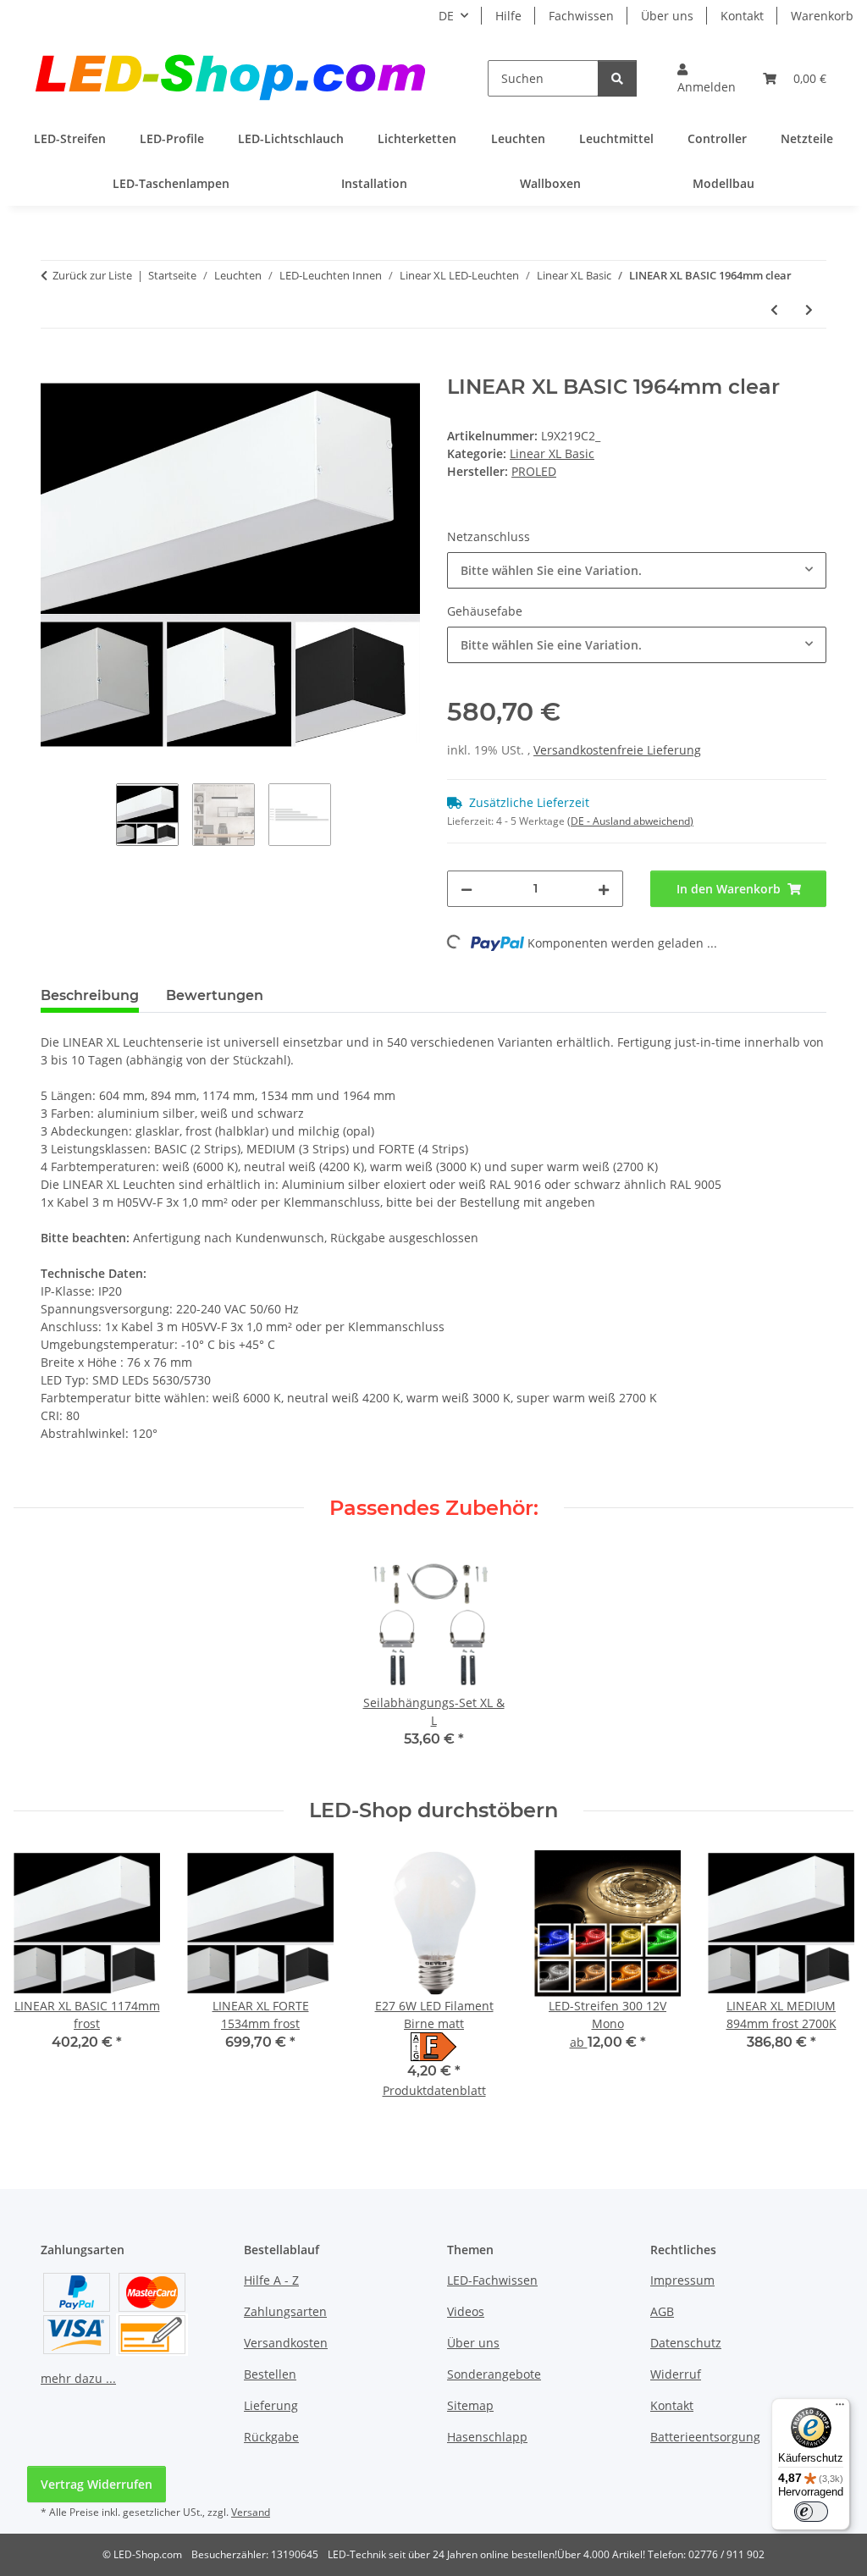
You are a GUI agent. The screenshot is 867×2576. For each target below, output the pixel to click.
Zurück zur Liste (92, 275)
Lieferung (271, 2405)
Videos (466, 2311)
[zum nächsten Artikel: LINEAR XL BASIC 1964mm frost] (809, 310)
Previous (42, 1985)
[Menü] (840, 2408)
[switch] (811, 2512)
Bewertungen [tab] (215, 995)
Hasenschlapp (487, 2437)
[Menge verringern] (467, 889)
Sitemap (470, 2405)
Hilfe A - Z (271, 2280)
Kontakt (742, 16)
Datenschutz (686, 2343)
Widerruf (676, 2374)
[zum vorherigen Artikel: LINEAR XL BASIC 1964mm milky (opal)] (774, 310)
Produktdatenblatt (434, 2090)
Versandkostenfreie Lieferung (617, 750)
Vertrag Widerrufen (97, 2484)
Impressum (682, 2280)
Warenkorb (822, 16)
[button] (707, 78)
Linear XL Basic (552, 453)
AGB (662, 2311)
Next (826, 1985)
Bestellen (270, 2374)
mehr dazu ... (78, 2378)
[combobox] (637, 570)
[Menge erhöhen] (604, 889)
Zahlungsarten (285, 2311)
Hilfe (508, 16)
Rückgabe (271, 2437)
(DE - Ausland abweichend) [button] (630, 821)
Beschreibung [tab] (90, 995)
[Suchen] (617, 78)
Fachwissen (581, 16)
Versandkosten (286, 2343)
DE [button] (446, 16)
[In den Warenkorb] (54, 366)
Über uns (667, 16)
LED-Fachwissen (492, 2280)
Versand (251, 2512)
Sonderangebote (494, 2374)
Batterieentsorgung (705, 2437)
